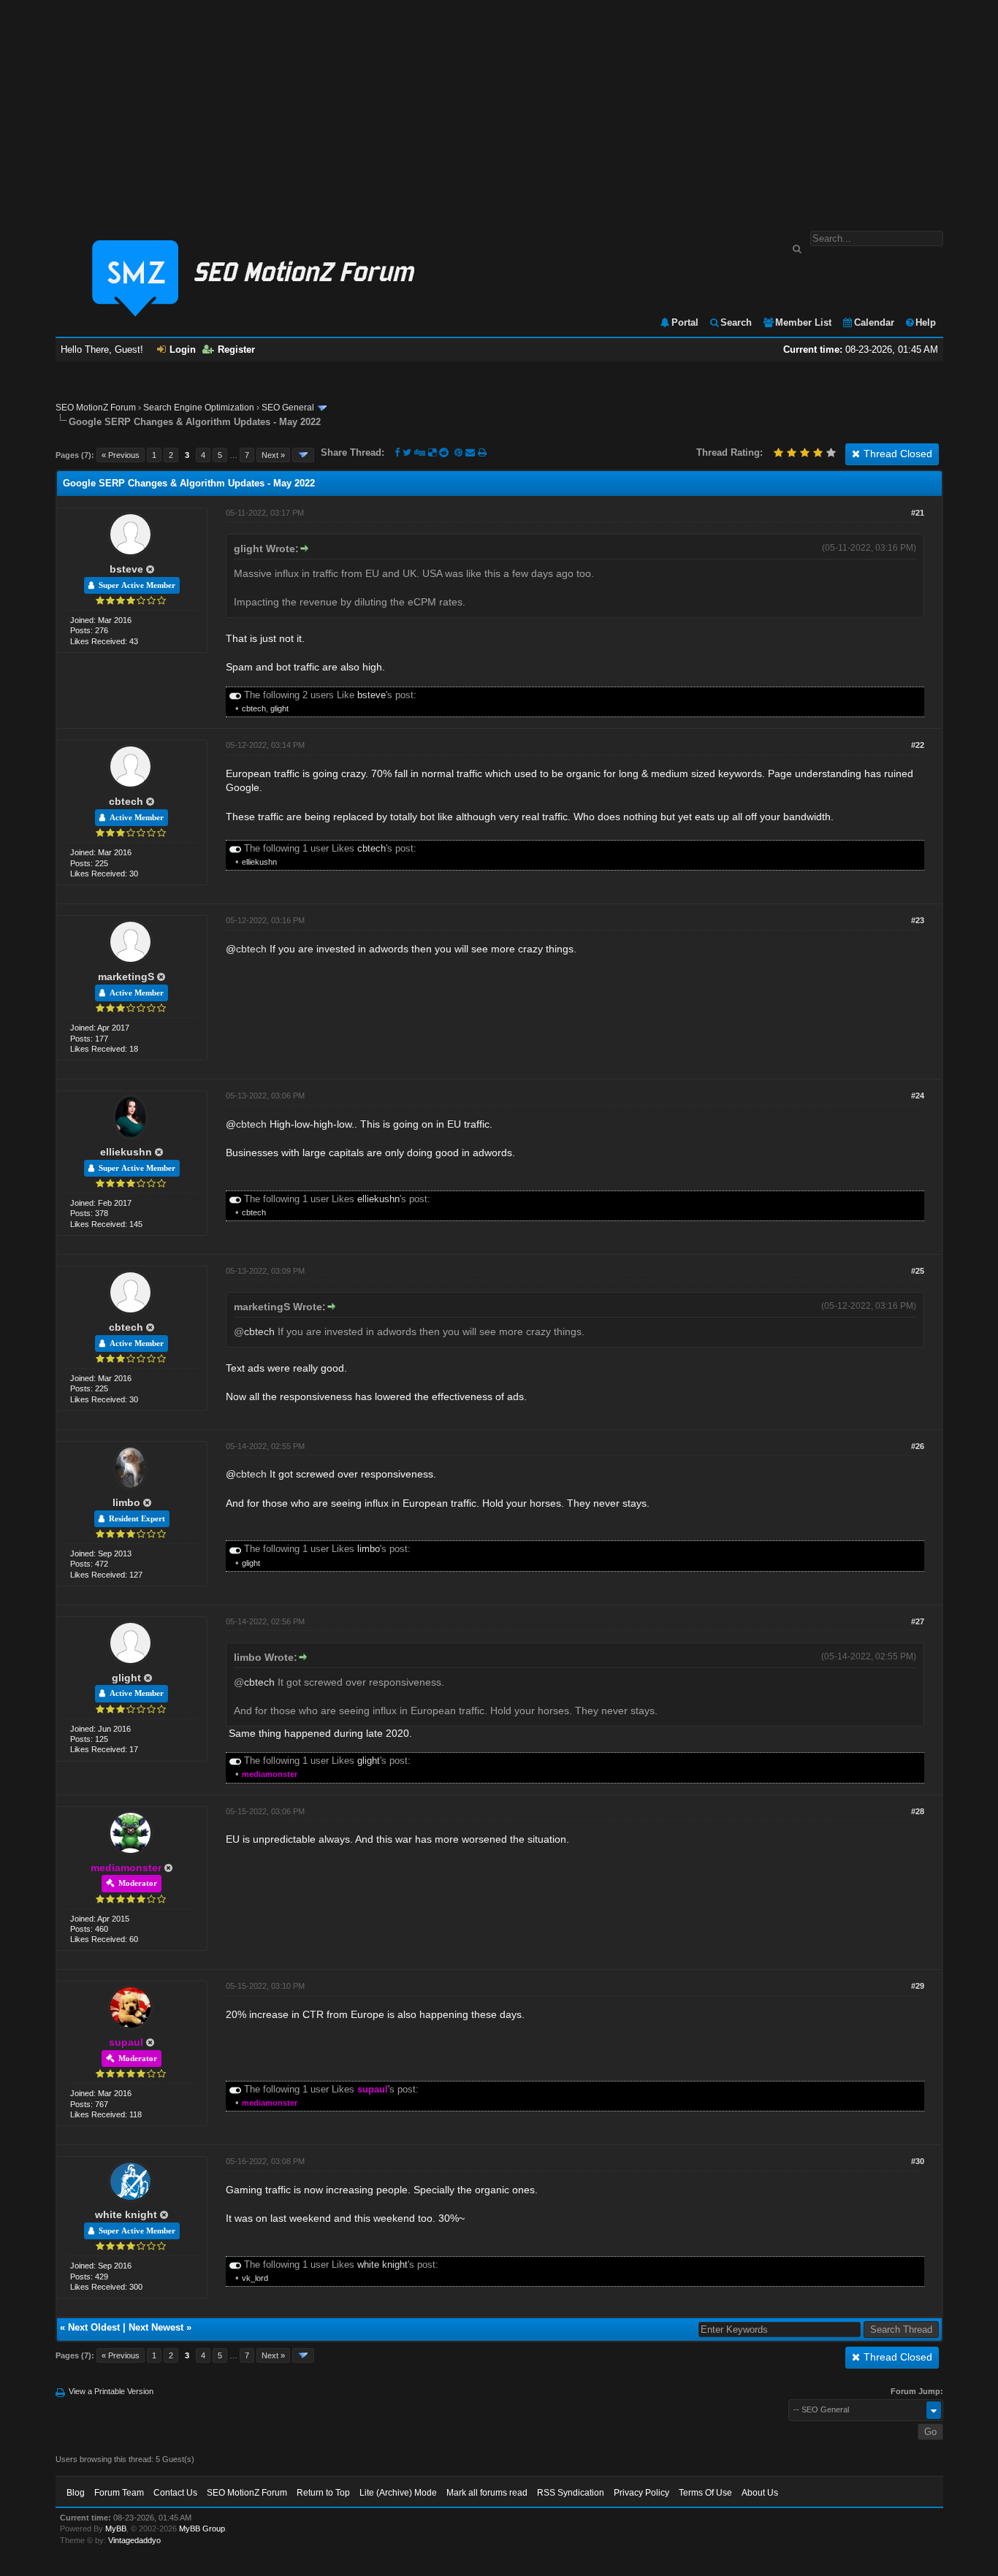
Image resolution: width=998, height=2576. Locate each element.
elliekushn (259, 862)
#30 (918, 2161)
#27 (918, 1621)
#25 (918, 1271)
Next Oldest (94, 2327)
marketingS (126, 976)
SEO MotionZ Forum (96, 408)
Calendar (874, 322)
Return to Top (323, 2493)
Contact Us (175, 2493)
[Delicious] (432, 452)
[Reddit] (444, 452)
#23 (918, 920)
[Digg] (420, 452)
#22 (918, 745)
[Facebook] (397, 452)
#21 (918, 513)
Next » (273, 455)
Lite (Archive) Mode (398, 2493)
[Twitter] (407, 452)
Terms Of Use (705, 2493)
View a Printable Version (111, 2391)
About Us (760, 2493)
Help (926, 322)
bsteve (126, 569)
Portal (685, 322)
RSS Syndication (571, 2493)
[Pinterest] (460, 452)
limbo (126, 1502)
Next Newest (156, 2327)
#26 (918, 1446)
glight (279, 708)
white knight (126, 2214)
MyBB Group (202, 2529)
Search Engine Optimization (199, 408)
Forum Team (119, 2493)
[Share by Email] (472, 452)
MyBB (116, 2529)
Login (183, 349)
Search (736, 322)
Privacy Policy (641, 2493)
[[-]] (235, 695)
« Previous (121, 455)
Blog (76, 2493)
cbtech (254, 708)
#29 (918, 1986)
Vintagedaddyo (134, 2540)
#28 (918, 1811)
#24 (918, 1096)
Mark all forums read (487, 2493)
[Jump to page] (303, 455)
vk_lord (255, 2278)
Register (236, 349)
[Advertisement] (499, 108)
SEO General (288, 408)
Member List (803, 322)
